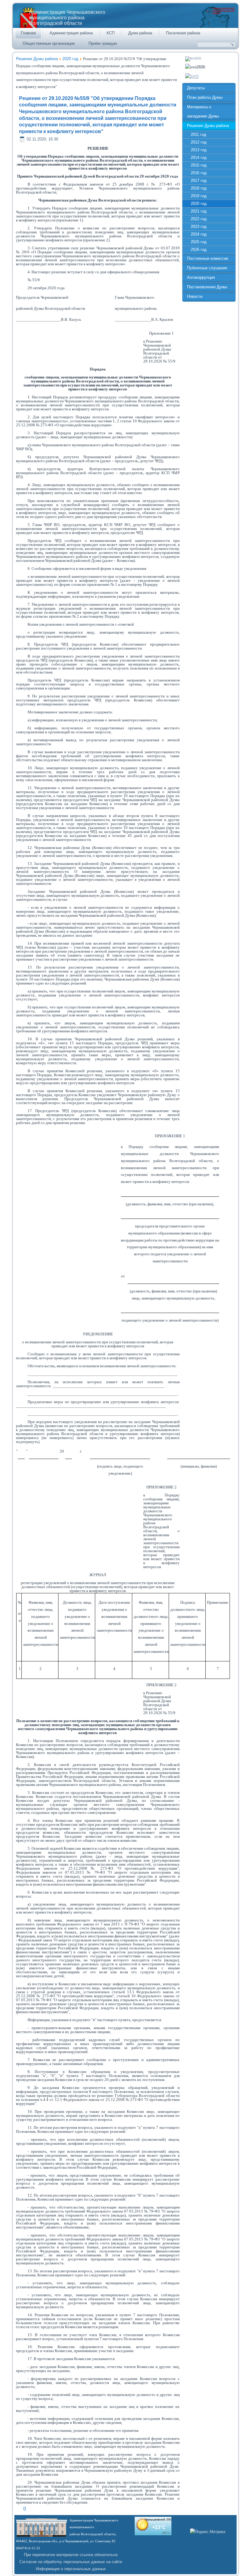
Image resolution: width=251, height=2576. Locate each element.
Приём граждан (103, 43)
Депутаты (196, 88)
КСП (111, 33)
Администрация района (71, 33)
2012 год (199, 142)
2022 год (199, 219)
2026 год (199, 250)
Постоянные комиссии (208, 258)
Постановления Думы (207, 287)
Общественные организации (49, 43)
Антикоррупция (201, 277)
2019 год (199, 196)
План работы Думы (205, 97)
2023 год (199, 227)
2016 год (199, 173)
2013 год (199, 150)
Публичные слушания (207, 268)
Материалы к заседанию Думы (203, 111)
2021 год (199, 211)
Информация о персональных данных (71, 2569)
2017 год (199, 180)
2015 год (199, 165)
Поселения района (183, 33)
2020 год (70, 59)
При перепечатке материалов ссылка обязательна (71, 2555)
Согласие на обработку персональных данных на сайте (71, 2562)
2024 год (199, 234)
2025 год (199, 242)
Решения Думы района (37, 59)
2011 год (199, 134)
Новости (195, 296)
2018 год (199, 188)
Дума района (140, 33)
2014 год (199, 157)
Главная (28, 33)
